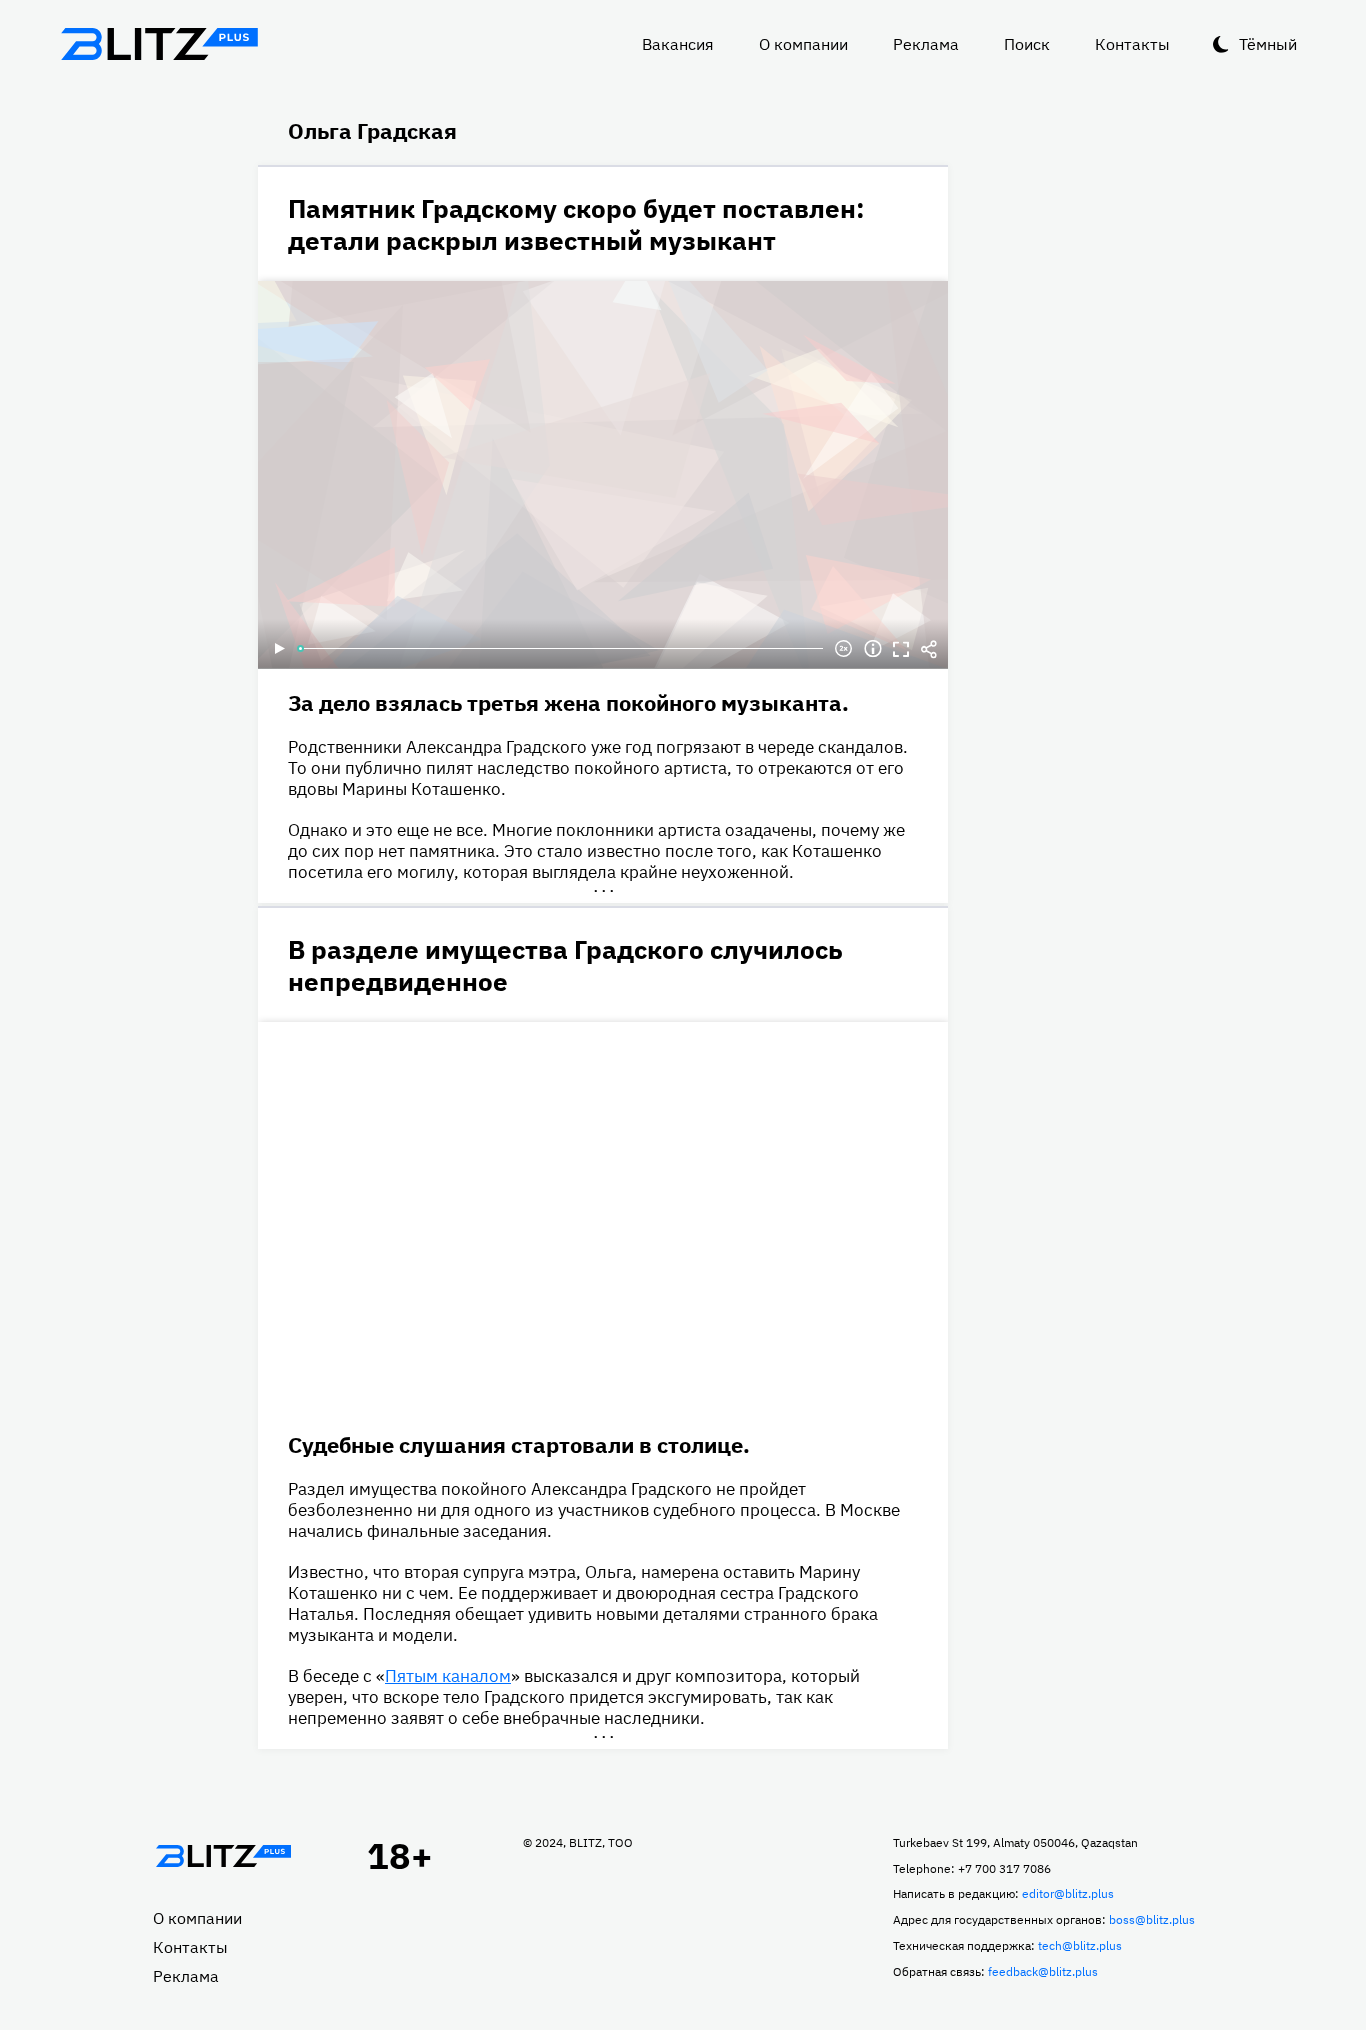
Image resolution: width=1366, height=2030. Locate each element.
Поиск (1027, 44)
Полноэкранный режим (901, 649)
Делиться (929, 649)
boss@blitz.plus (1152, 1919)
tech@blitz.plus (1080, 1945)
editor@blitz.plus (1068, 1893)
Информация (873, 649)
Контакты (1132, 44)
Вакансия (678, 44)
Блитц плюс (159, 44)
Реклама (926, 44)
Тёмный (1268, 44)
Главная (223, 1856)
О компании (803, 44)
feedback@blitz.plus (1043, 1971)
